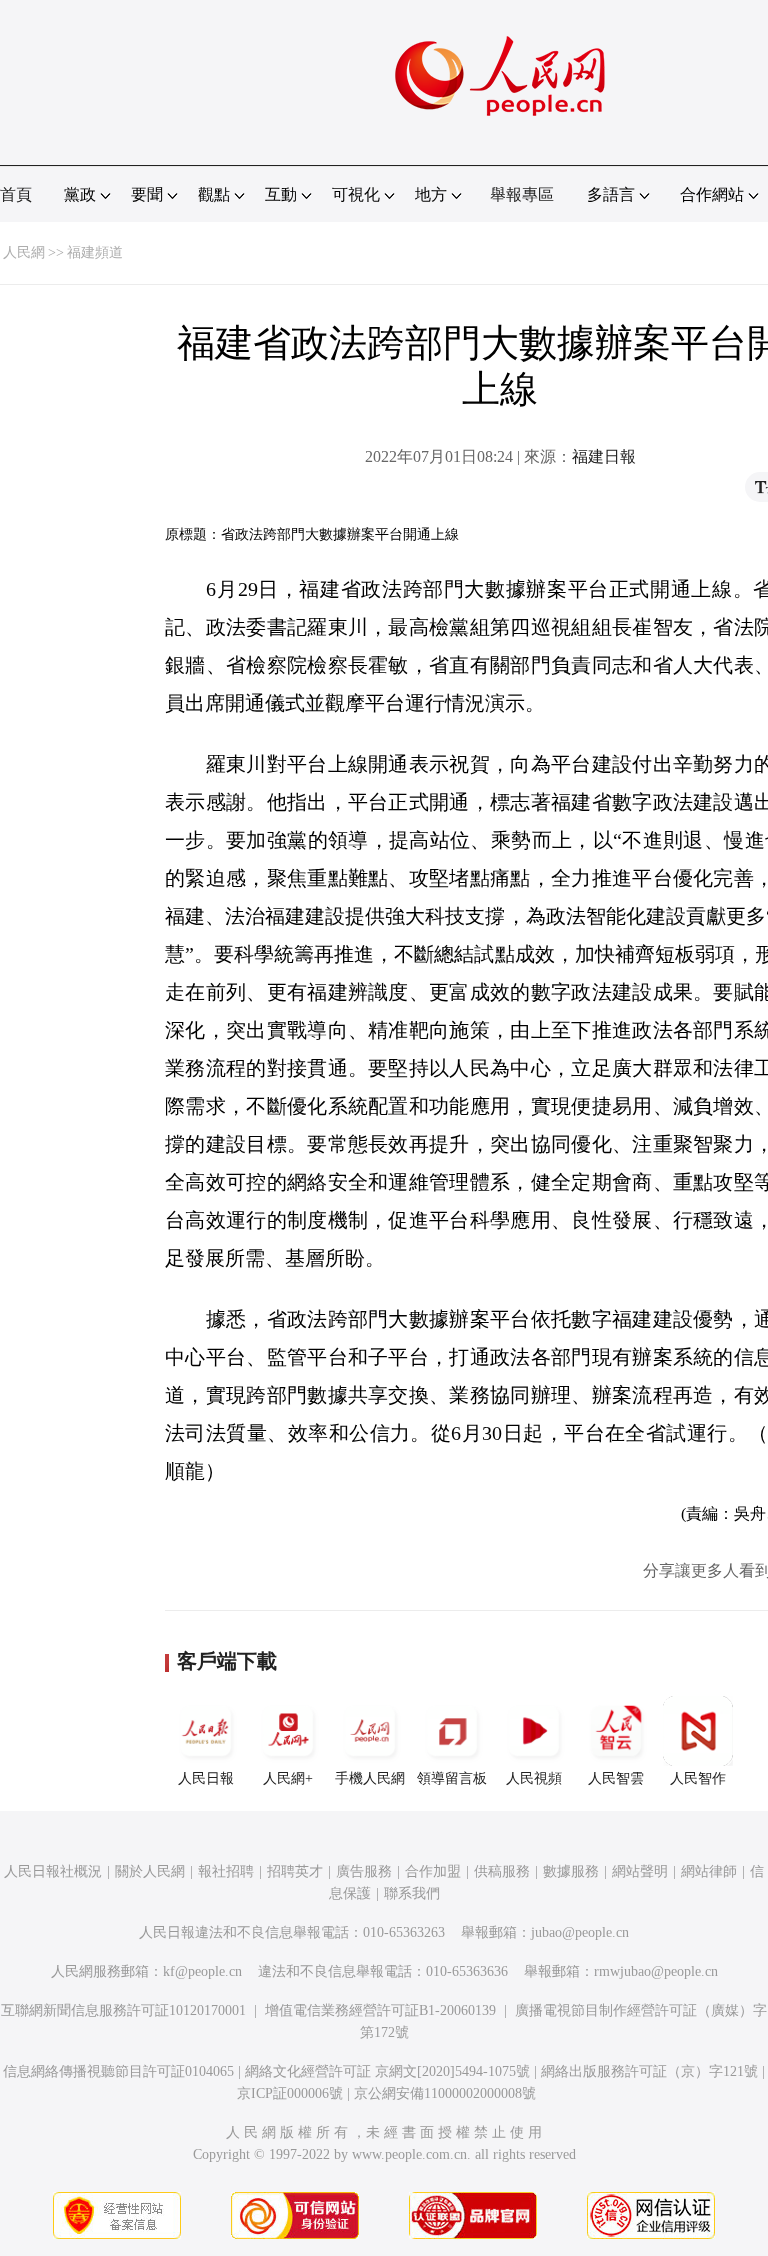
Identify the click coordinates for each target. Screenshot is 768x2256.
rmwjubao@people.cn (656, 1971)
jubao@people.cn (580, 1932)
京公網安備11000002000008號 (445, 2093)
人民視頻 (534, 1778)
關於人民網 (150, 1871)
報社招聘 (226, 1871)
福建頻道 (95, 252)
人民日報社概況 (53, 1871)
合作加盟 (433, 1871)
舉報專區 (522, 194)
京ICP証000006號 (290, 2093)
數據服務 (571, 1871)
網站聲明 (640, 1871)
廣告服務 (364, 1871)
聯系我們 (412, 1893)
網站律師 (709, 1871)
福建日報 (604, 456)
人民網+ (288, 1778)
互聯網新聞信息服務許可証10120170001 (123, 2010)
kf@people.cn (202, 1971)
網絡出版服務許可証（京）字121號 (649, 2071)
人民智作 (698, 1778)
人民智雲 (616, 1778)
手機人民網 (370, 1778)
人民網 (24, 252)
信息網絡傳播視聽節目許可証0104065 (118, 2071)
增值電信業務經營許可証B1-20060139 (380, 2010)
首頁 (16, 194)
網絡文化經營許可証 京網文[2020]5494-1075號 (387, 2071)
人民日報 (206, 1778)
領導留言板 (452, 1778)
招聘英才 (295, 1871)
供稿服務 (502, 1871)
